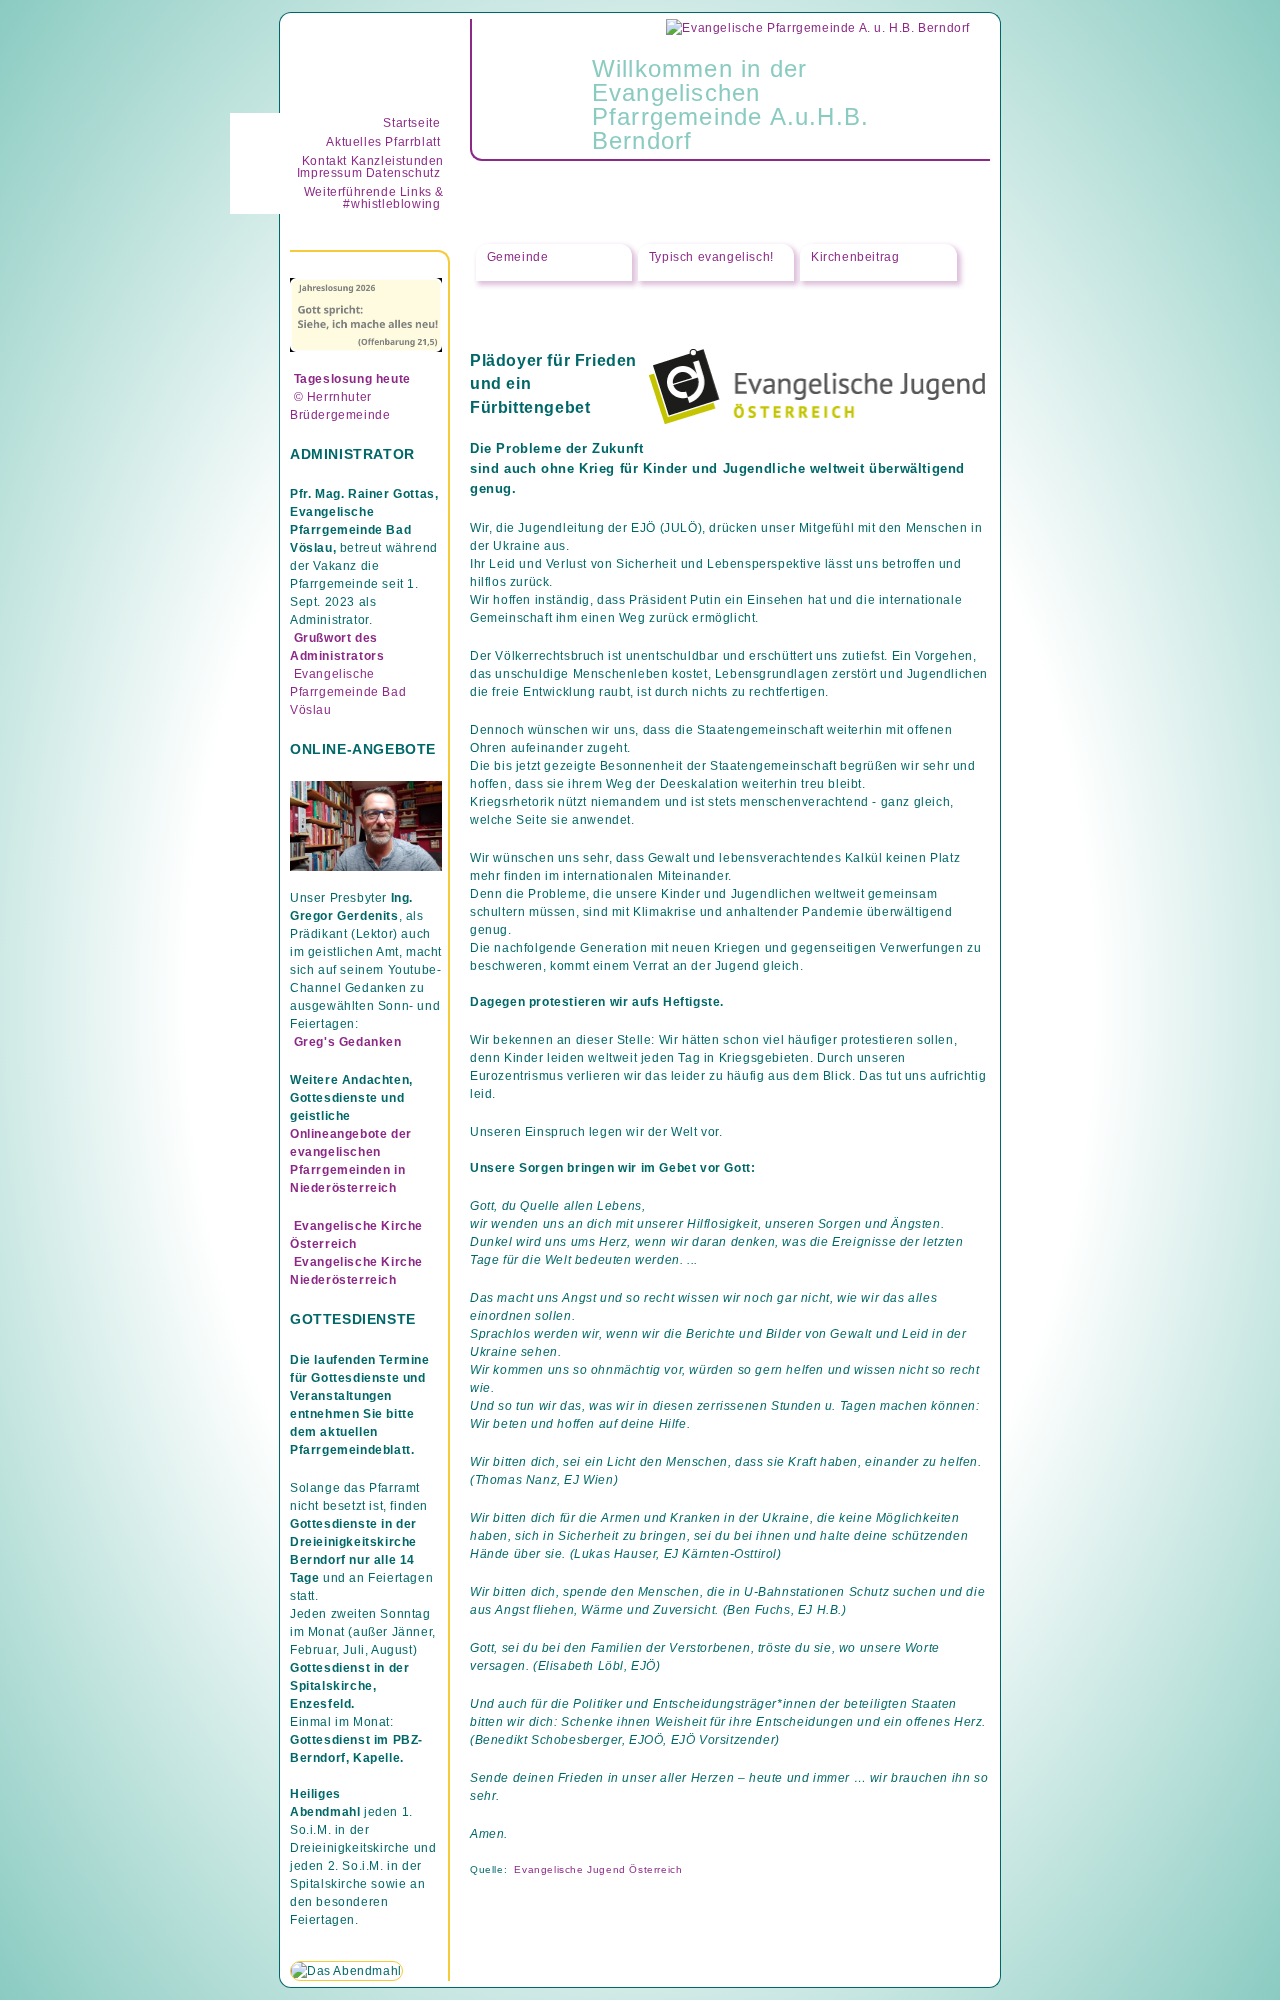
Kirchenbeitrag (855, 257)
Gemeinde (518, 256)
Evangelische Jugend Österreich (598, 1869)
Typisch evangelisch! (711, 257)
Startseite (411, 123)
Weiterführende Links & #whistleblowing (374, 198)
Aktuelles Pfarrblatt (383, 142)
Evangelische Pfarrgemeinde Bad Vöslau (348, 692)
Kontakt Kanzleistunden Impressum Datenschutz (370, 167)
